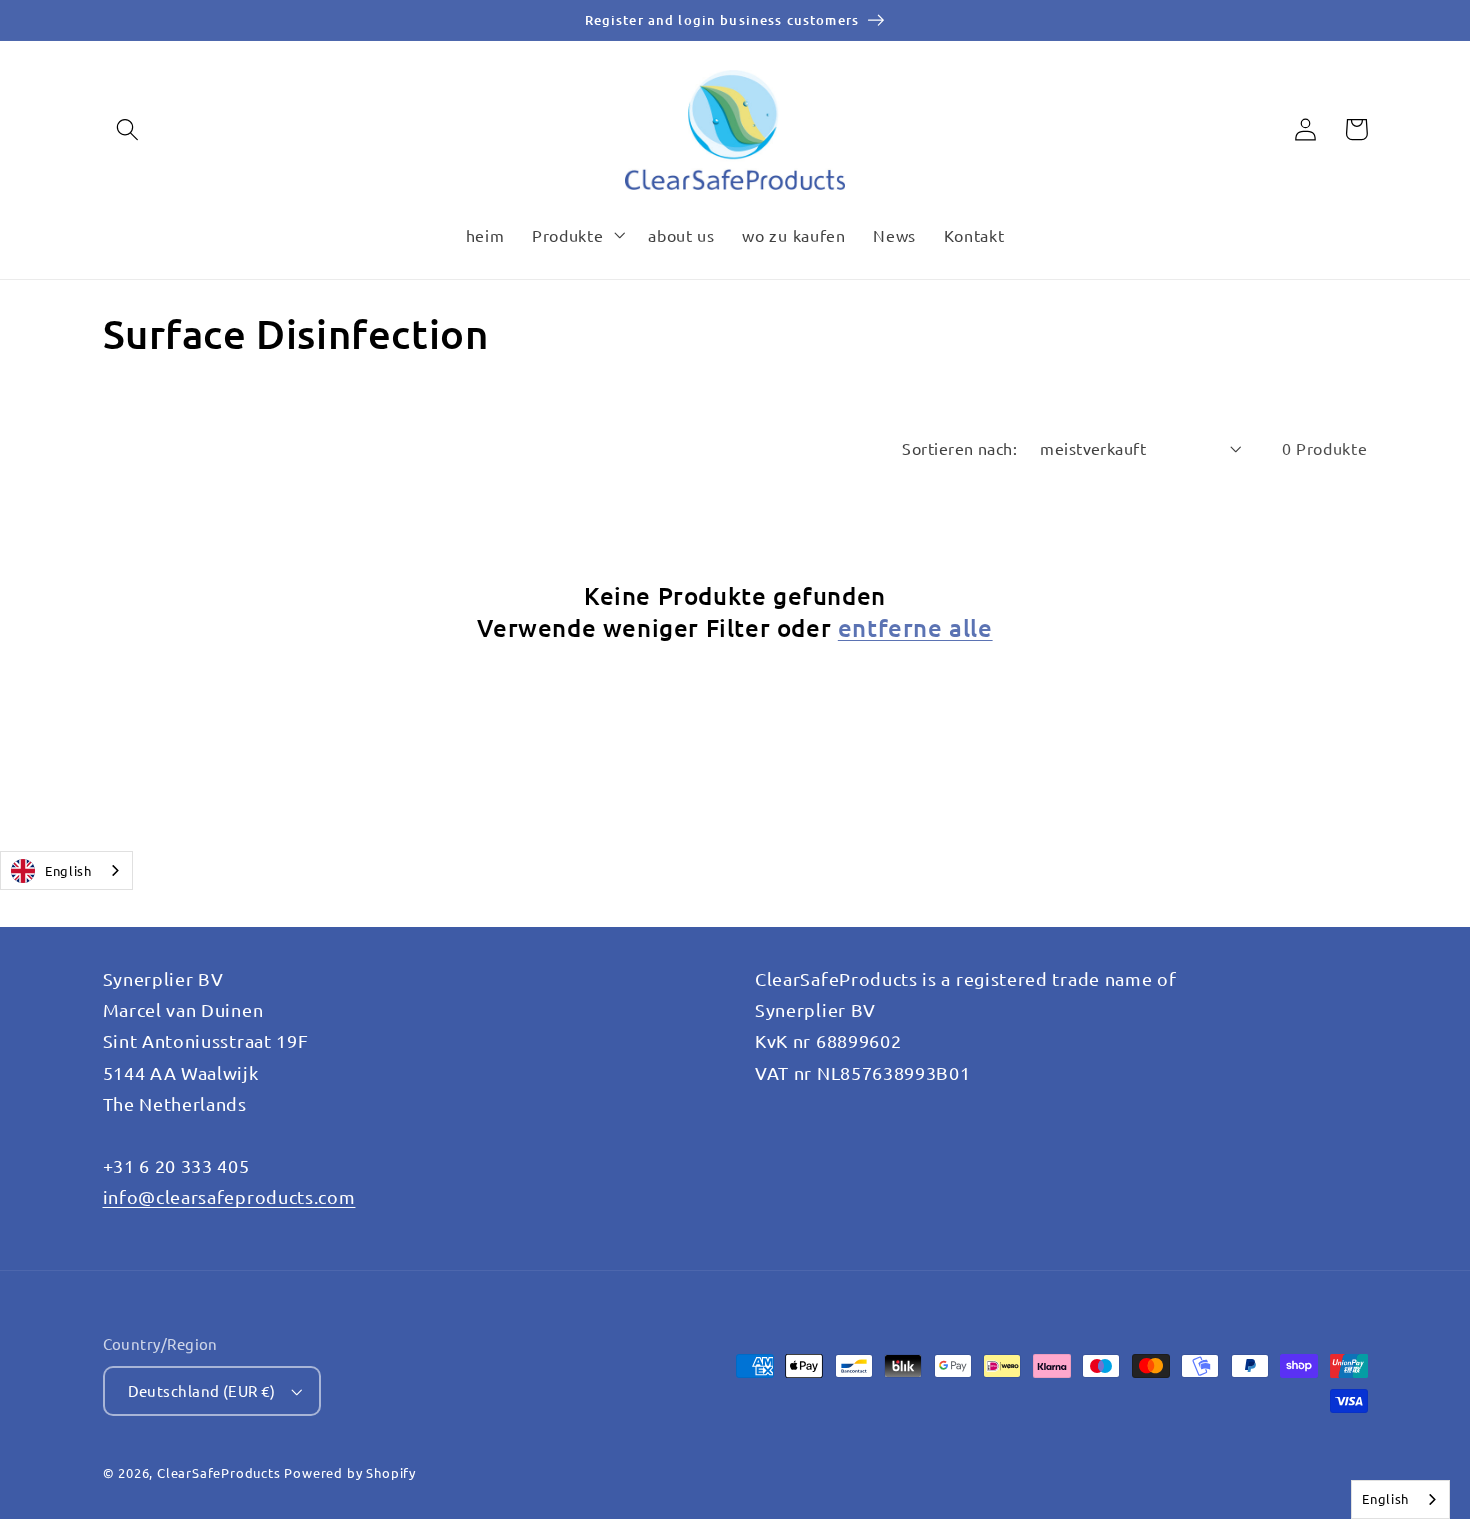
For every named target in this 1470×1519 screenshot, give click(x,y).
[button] (128, 129)
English (68, 870)
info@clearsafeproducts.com (229, 1196)
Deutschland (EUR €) (202, 1390)
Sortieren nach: (959, 448)
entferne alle (915, 627)
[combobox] (66, 870)
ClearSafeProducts (219, 1472)
